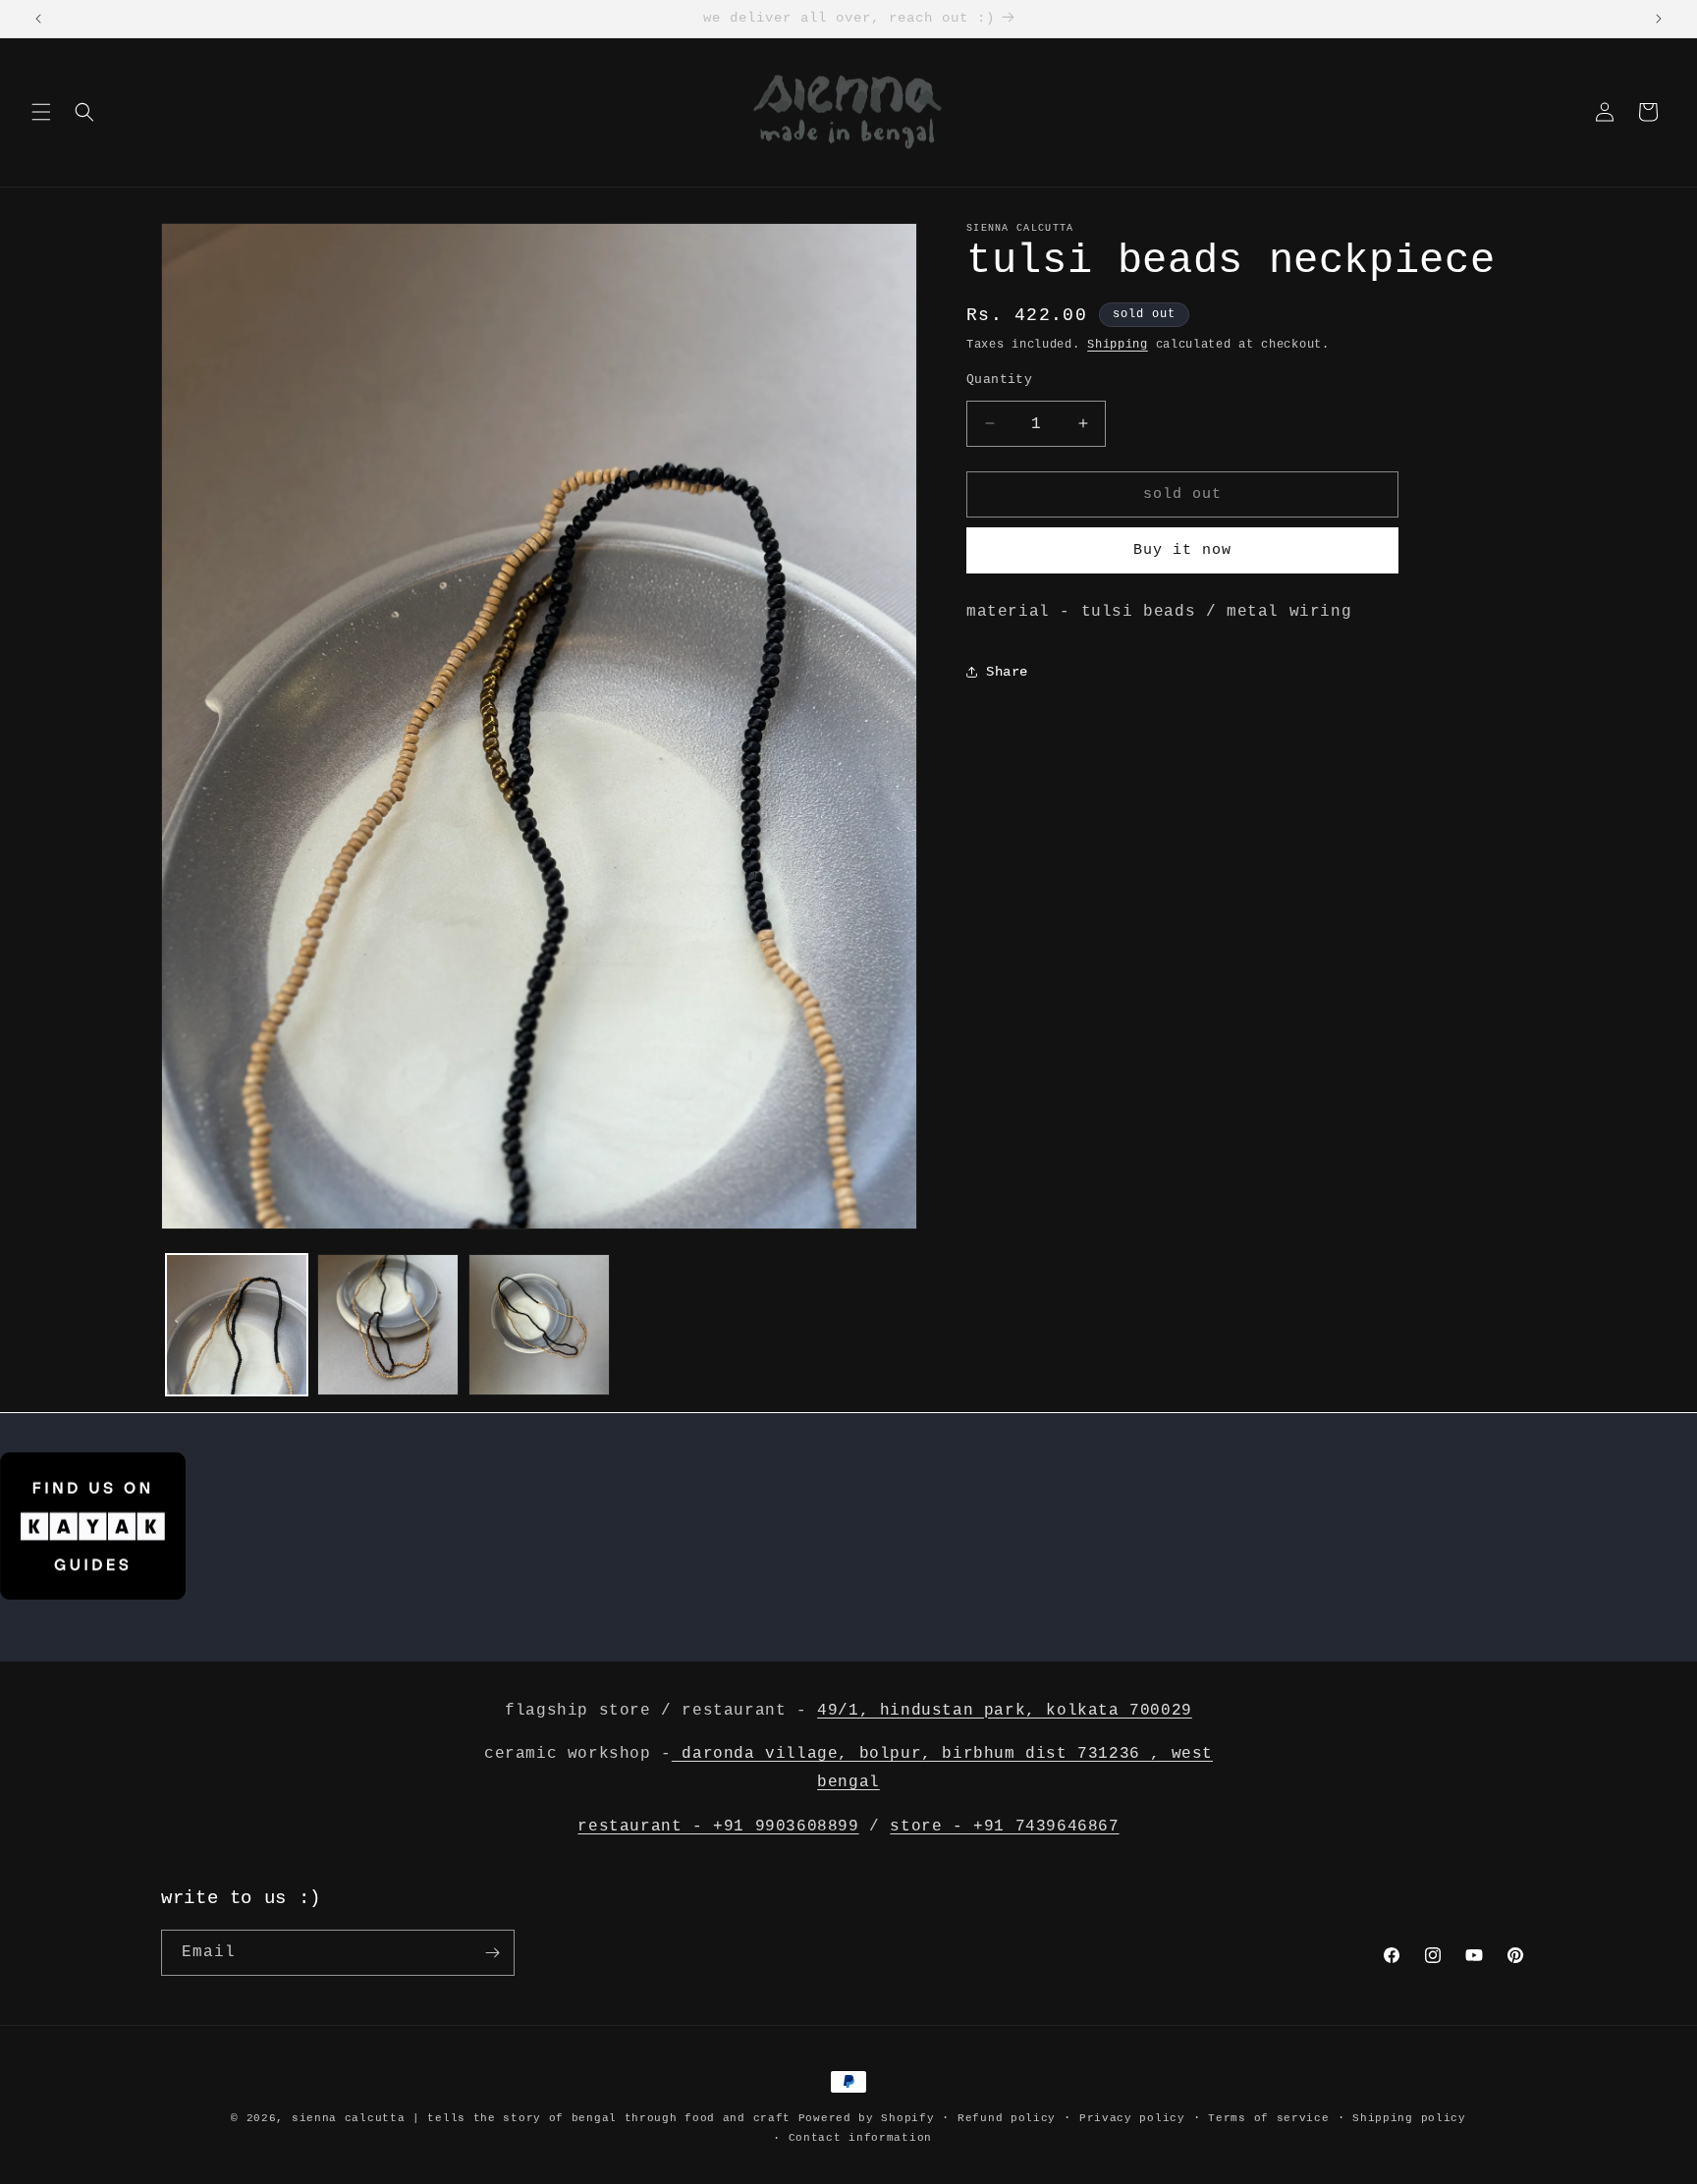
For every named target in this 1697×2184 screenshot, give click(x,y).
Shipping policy (1409, 2118)
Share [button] (1007, 672)
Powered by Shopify (867, 2118)
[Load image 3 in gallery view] (539, 1325)
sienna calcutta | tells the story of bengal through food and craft (541, 2118)
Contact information (860, 2138)
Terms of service (1268, 2118)
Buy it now (1182, 549)
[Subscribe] (492, 1953)
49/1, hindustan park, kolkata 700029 (1005, 1711)
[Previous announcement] (38, 19)
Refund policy (1007, 2118)
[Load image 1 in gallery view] (237, 1325)
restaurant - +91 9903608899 (718, 1827)
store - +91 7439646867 (1004, 1827)
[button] (41, 112)
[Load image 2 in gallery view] (388, 1325)
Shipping (1118, 345)
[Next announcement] (1659, 19)
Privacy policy (1132, 2118)
